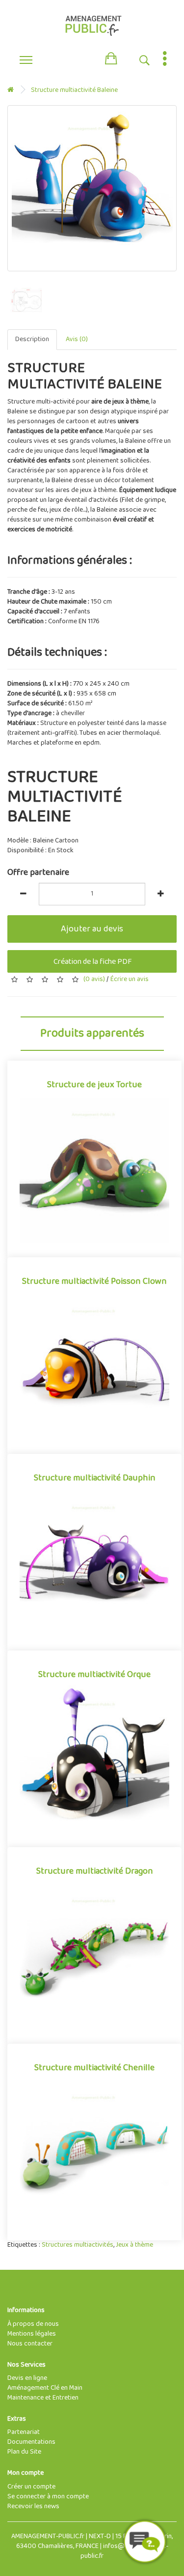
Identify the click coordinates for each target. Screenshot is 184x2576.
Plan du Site (24, 2452)
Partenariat (24, 2432)
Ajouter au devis (92, 929)
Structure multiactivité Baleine (74, 90)
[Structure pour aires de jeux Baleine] (92, 188)
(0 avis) (94, 979)
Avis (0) (77, 339)
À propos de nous (33, 2324)
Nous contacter (30, 2344)
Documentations (31, 2442)
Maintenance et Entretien (43, 2398)
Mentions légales (32, 2334)
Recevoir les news (33, 2506)
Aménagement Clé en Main (45, 2388)
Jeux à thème (134, 2245)
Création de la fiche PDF (92, 962)
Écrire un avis (129, 979)
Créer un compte (31, 2487)
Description (32, 339)
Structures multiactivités (78, 2245)
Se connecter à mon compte (48, 2497)
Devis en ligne (27, 2378)
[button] (111, 57)
